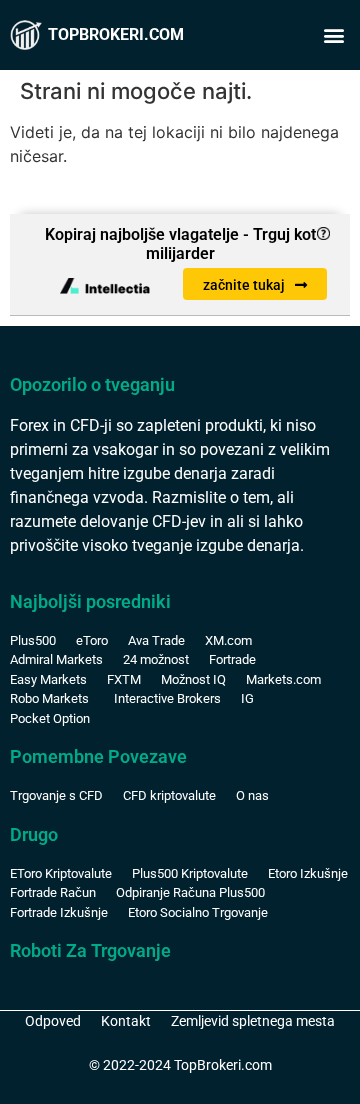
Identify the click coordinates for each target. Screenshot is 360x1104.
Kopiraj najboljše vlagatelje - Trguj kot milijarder (180, 244)
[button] (333, 35)
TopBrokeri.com (116, 34)
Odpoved (53, 1021)
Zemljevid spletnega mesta (253, 1021)
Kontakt (126, 1021)
